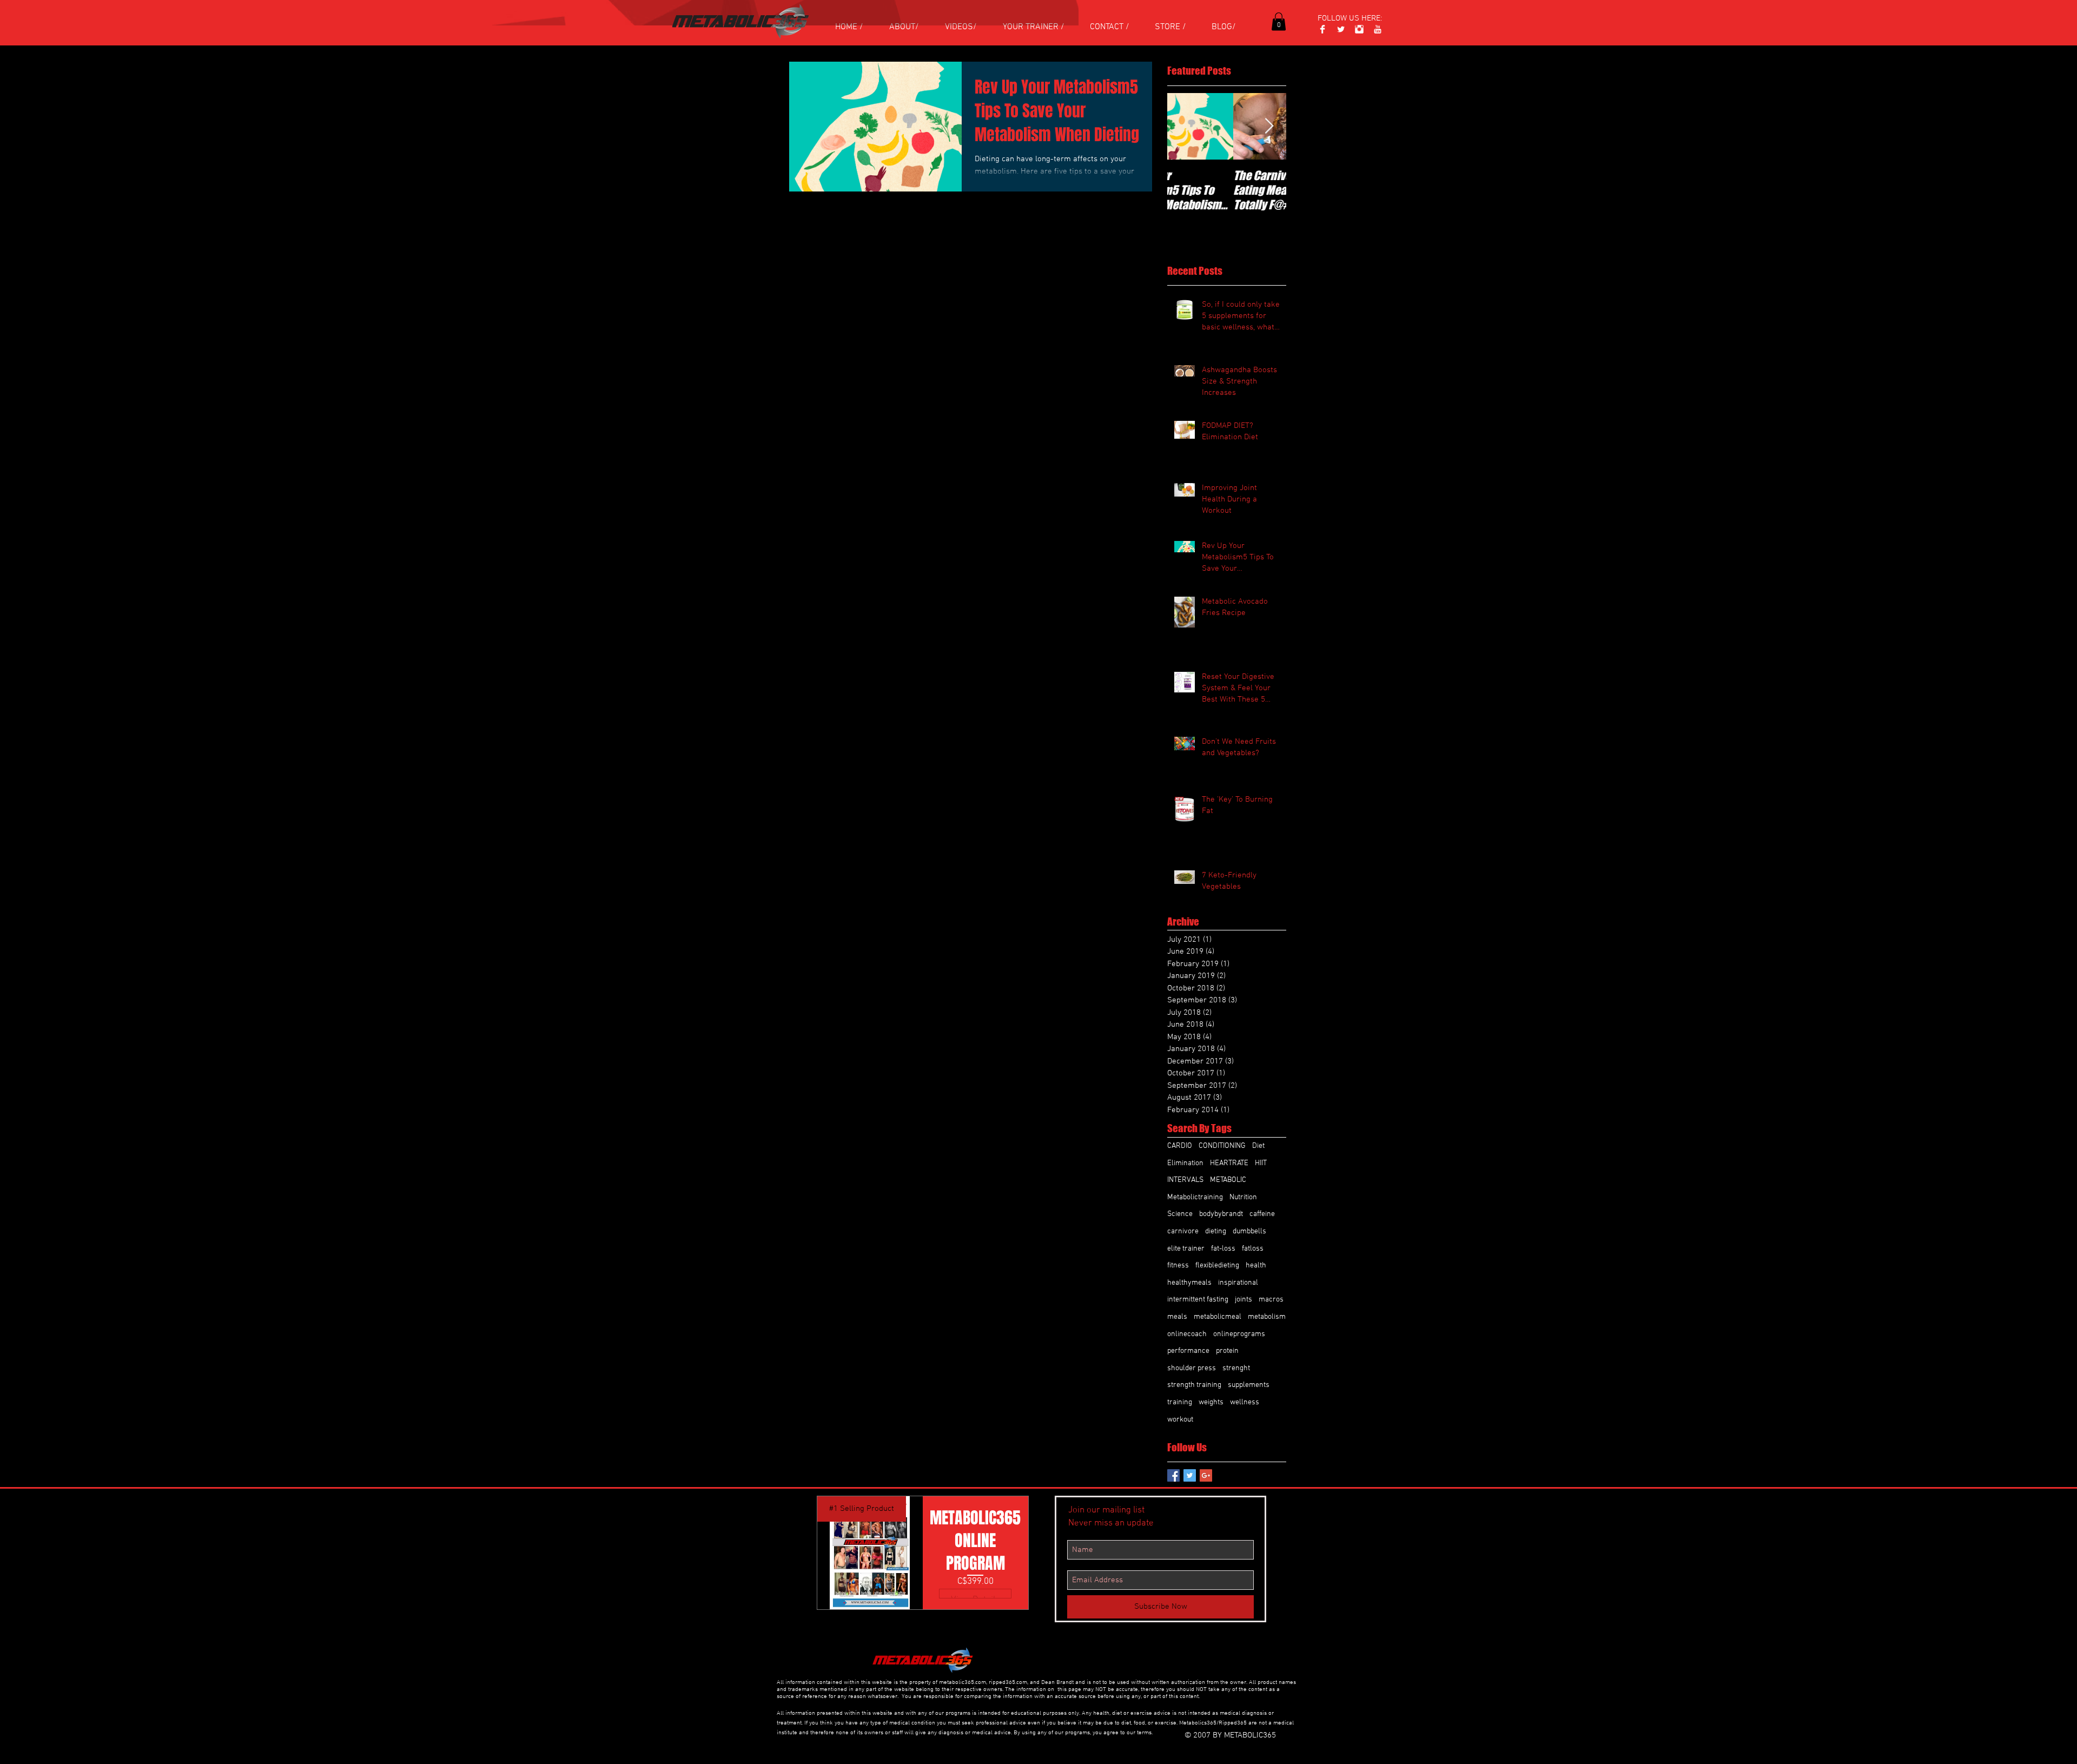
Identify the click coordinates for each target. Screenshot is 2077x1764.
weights (1211, 1402)
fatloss (1253, 1249)
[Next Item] (1269, 126)
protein (1227, 1351)
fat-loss (1223, 1249)
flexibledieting (1217, 1266)
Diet (1258, 1146)
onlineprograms (1239, 1334)
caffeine (1262, 1214)
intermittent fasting (1198, 1300)
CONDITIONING (1222, 1146)
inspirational (1238, 1283)
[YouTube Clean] (1378, 29)
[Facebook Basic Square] (1173, 1475)
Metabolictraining (1195, 1197)
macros (1271, 1300)
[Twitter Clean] (1341, 29)
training (1180, 1402)
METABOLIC (1228, 1180)
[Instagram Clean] (1359, 29)
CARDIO (1180, 1146)
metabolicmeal (1218, 1317)
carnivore (1183, 1231)
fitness (1178, 1266)
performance (1188, 1351)
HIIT (1261, 1163)
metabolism (1267, 1317)
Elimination (1185, 1163)
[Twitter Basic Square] (1190, 1475)
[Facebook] (1322, 29)
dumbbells (1249, 1231)
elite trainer (1186, 1249)
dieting (1216, 1231)
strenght (1236, 1368)
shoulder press (1192, 1368)
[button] (1279, 21)
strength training (1194, 1385)
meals (1177, 1317)
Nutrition (1243, 1197)
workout (1180, 1420)
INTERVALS (1185, 1180)
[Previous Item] (1185, 126)
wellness (1245, 1402)
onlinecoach (1187, 1334)
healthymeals (1189, 1283)
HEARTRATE (1229, 1163)
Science (1180, 1214)
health (1256, 1266)
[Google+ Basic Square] (1206, 1475)
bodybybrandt (1221, 1214)
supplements (1249, 1385)
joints (1243, 1300)
